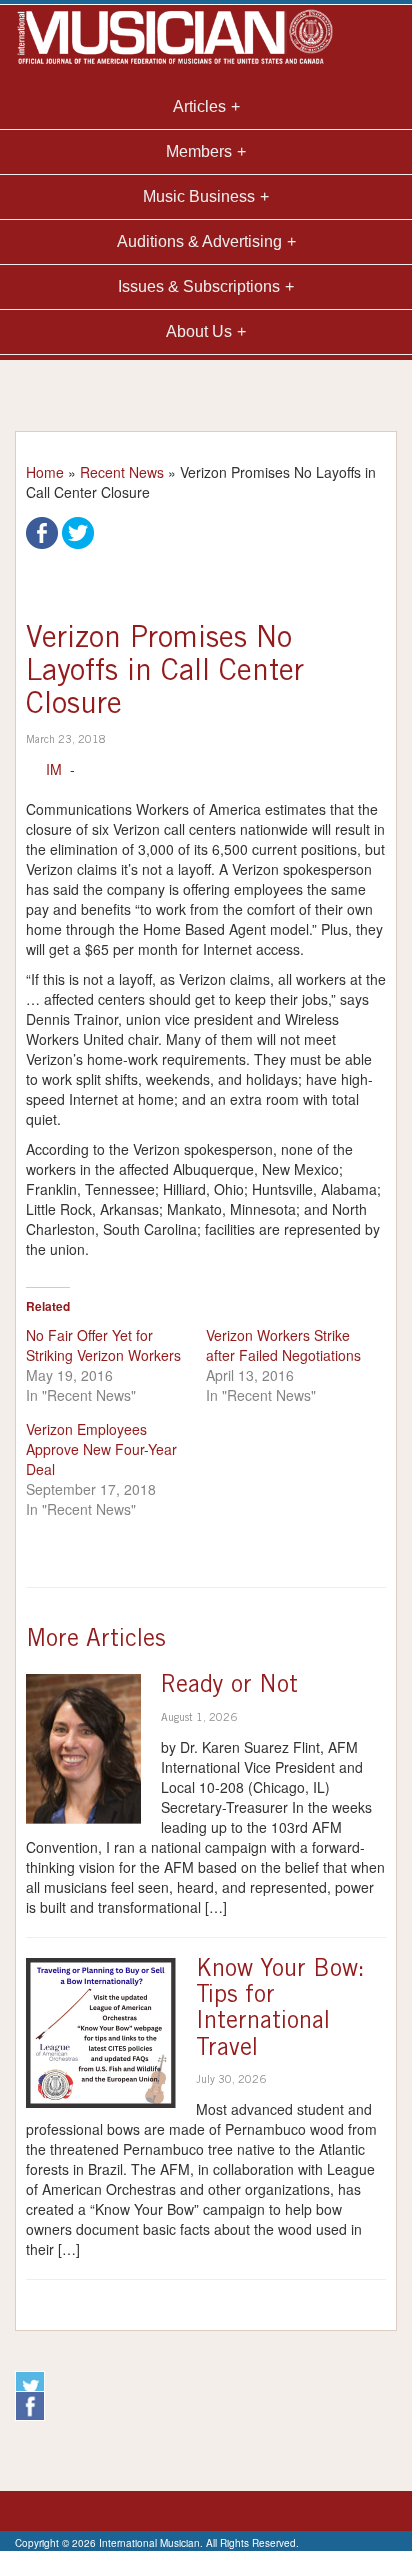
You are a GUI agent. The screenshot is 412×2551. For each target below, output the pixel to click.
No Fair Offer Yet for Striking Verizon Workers (103, 1345)
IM (54, 769)
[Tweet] (78, 531)
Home (45, 472)
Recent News (122, 472)
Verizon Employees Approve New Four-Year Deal (101, 1449)
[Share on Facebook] (42, 531)
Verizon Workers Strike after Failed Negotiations (283, 1345)
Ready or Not (229, 1687)
